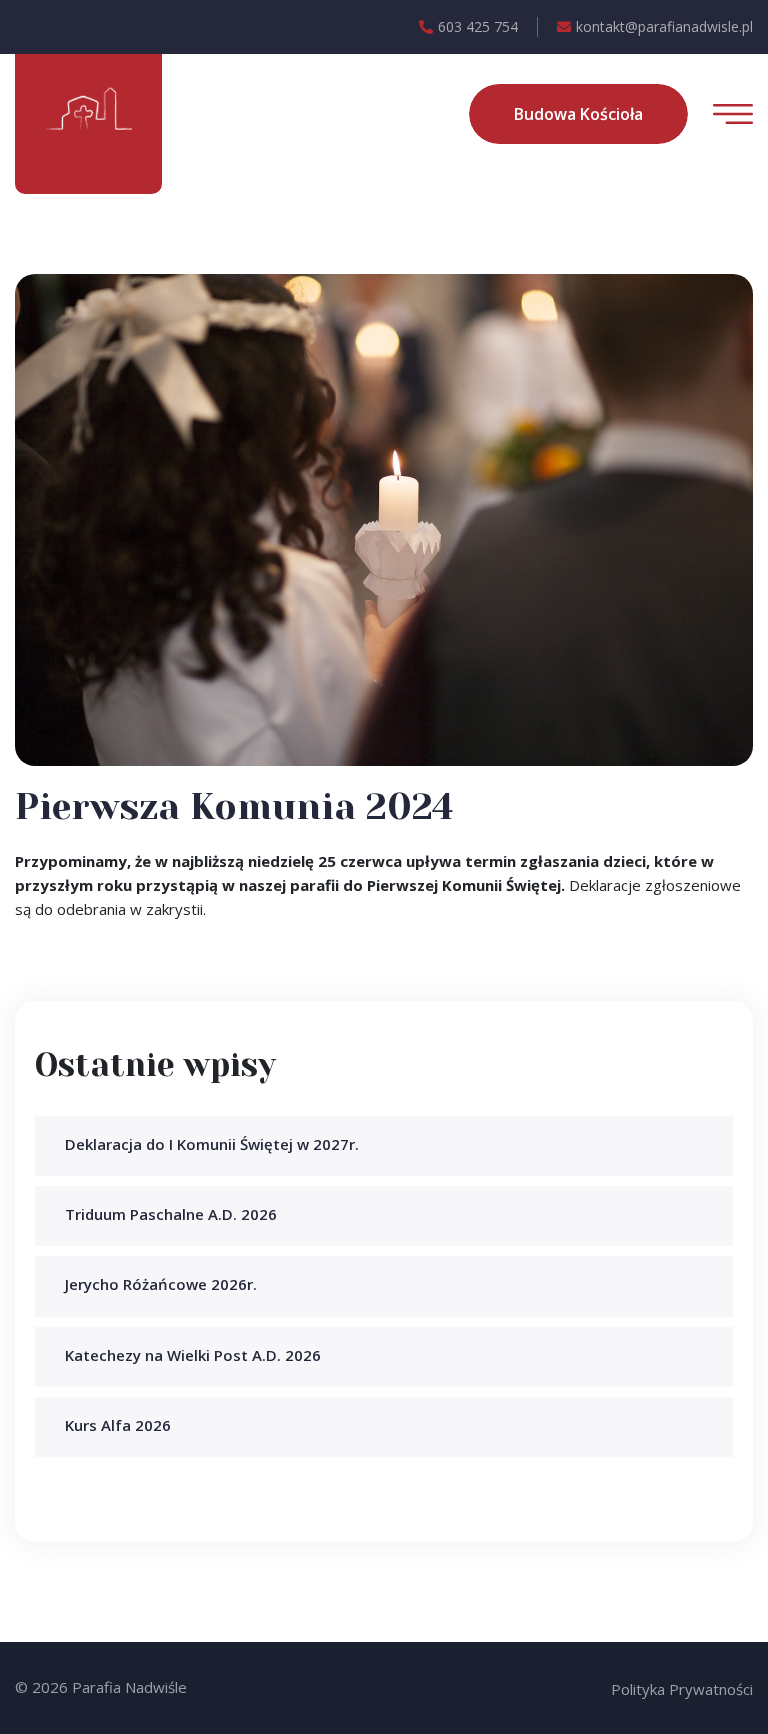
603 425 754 (478, 26)
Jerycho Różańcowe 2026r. (161, 1284)
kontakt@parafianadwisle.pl (664, 26)
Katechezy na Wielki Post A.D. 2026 (193, 1355)
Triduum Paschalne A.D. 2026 (171, 1214)
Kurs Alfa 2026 (118, 1425)
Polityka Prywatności (682, 1689)
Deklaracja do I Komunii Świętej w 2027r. (212, 1144)
